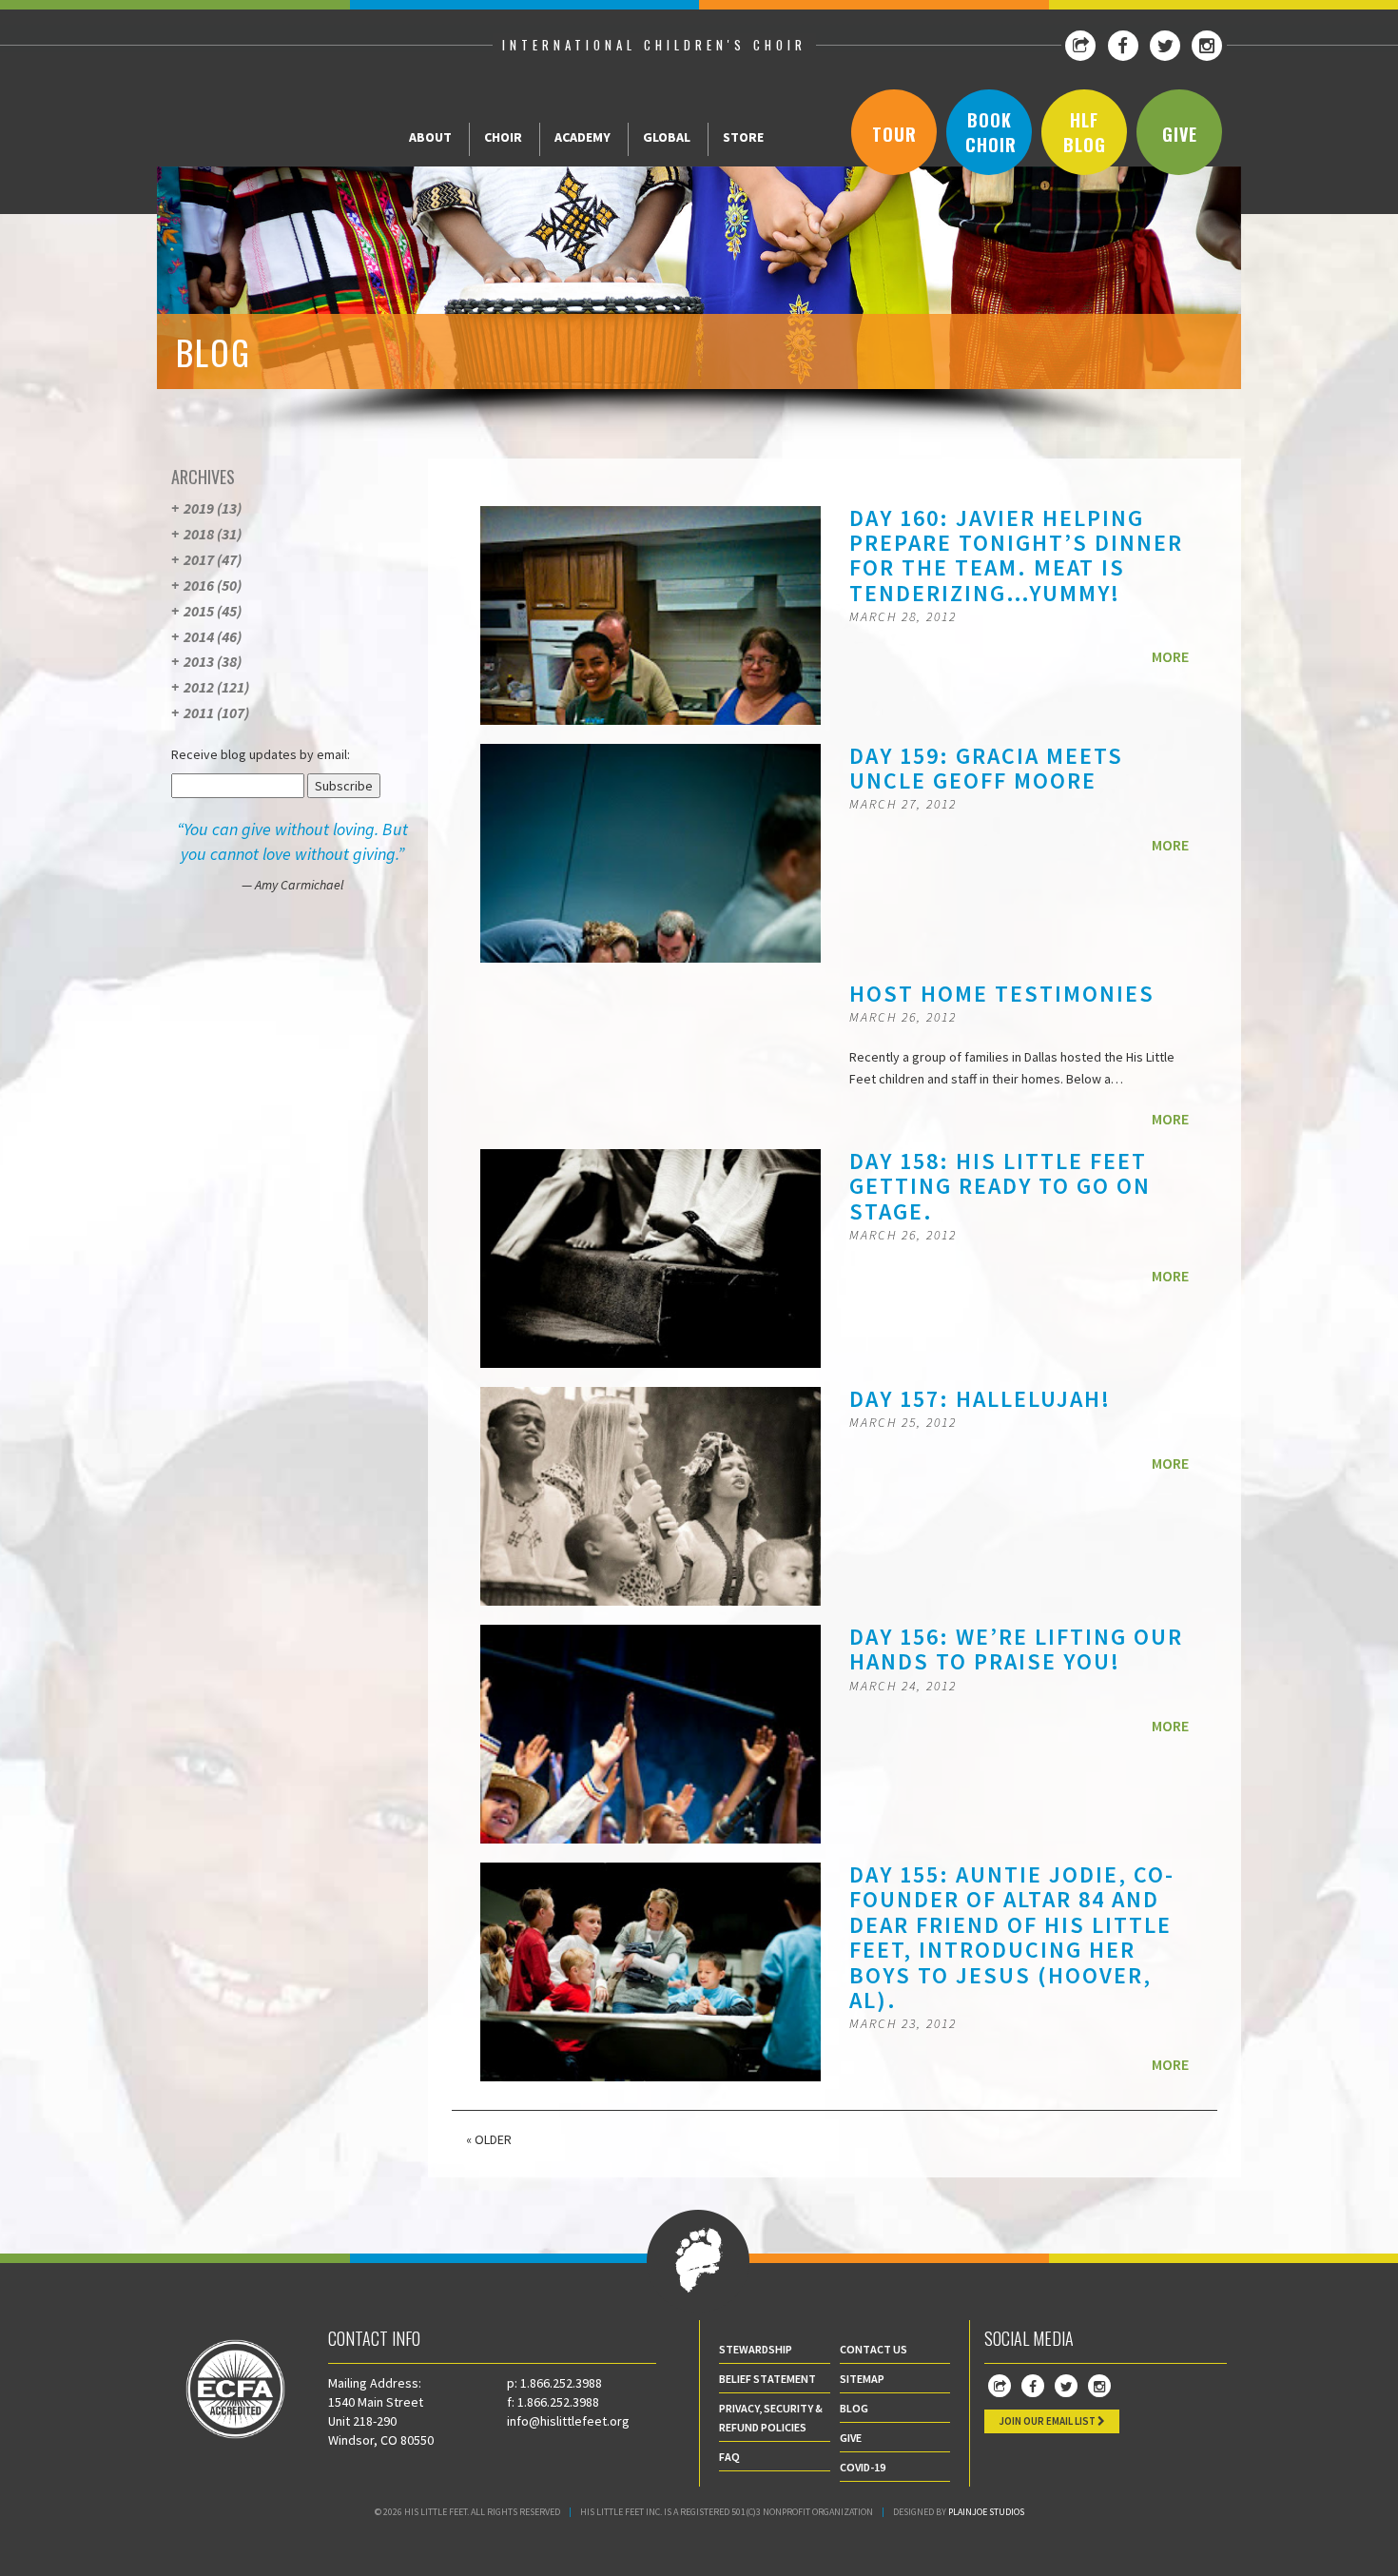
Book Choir (991, 132)
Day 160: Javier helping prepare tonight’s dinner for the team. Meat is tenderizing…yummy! (1016, 556)
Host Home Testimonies (1002, 994)
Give (1180, 134)
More (1170, 656)
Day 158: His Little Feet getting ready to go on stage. (1000, 1186)
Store (743, 137)
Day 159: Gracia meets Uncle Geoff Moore (986, 768)
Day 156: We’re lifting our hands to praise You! (1016, 1649)
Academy (582, 137)
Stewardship (756, 2349)
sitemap (862, 2379)
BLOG (854, 2408)
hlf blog (1085, 132)
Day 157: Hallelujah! (980, 1399)
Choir (503, 137)
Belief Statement (767, 2379)
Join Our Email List (1048, 2421)
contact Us (874, 2349)
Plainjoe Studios (986, 2512)
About (430, 137)
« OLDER (489, 2139)
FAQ (729, 2457)
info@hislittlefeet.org (568, 2421)
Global (667, 137)
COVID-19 (863, 2467)
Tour (894, 134)
